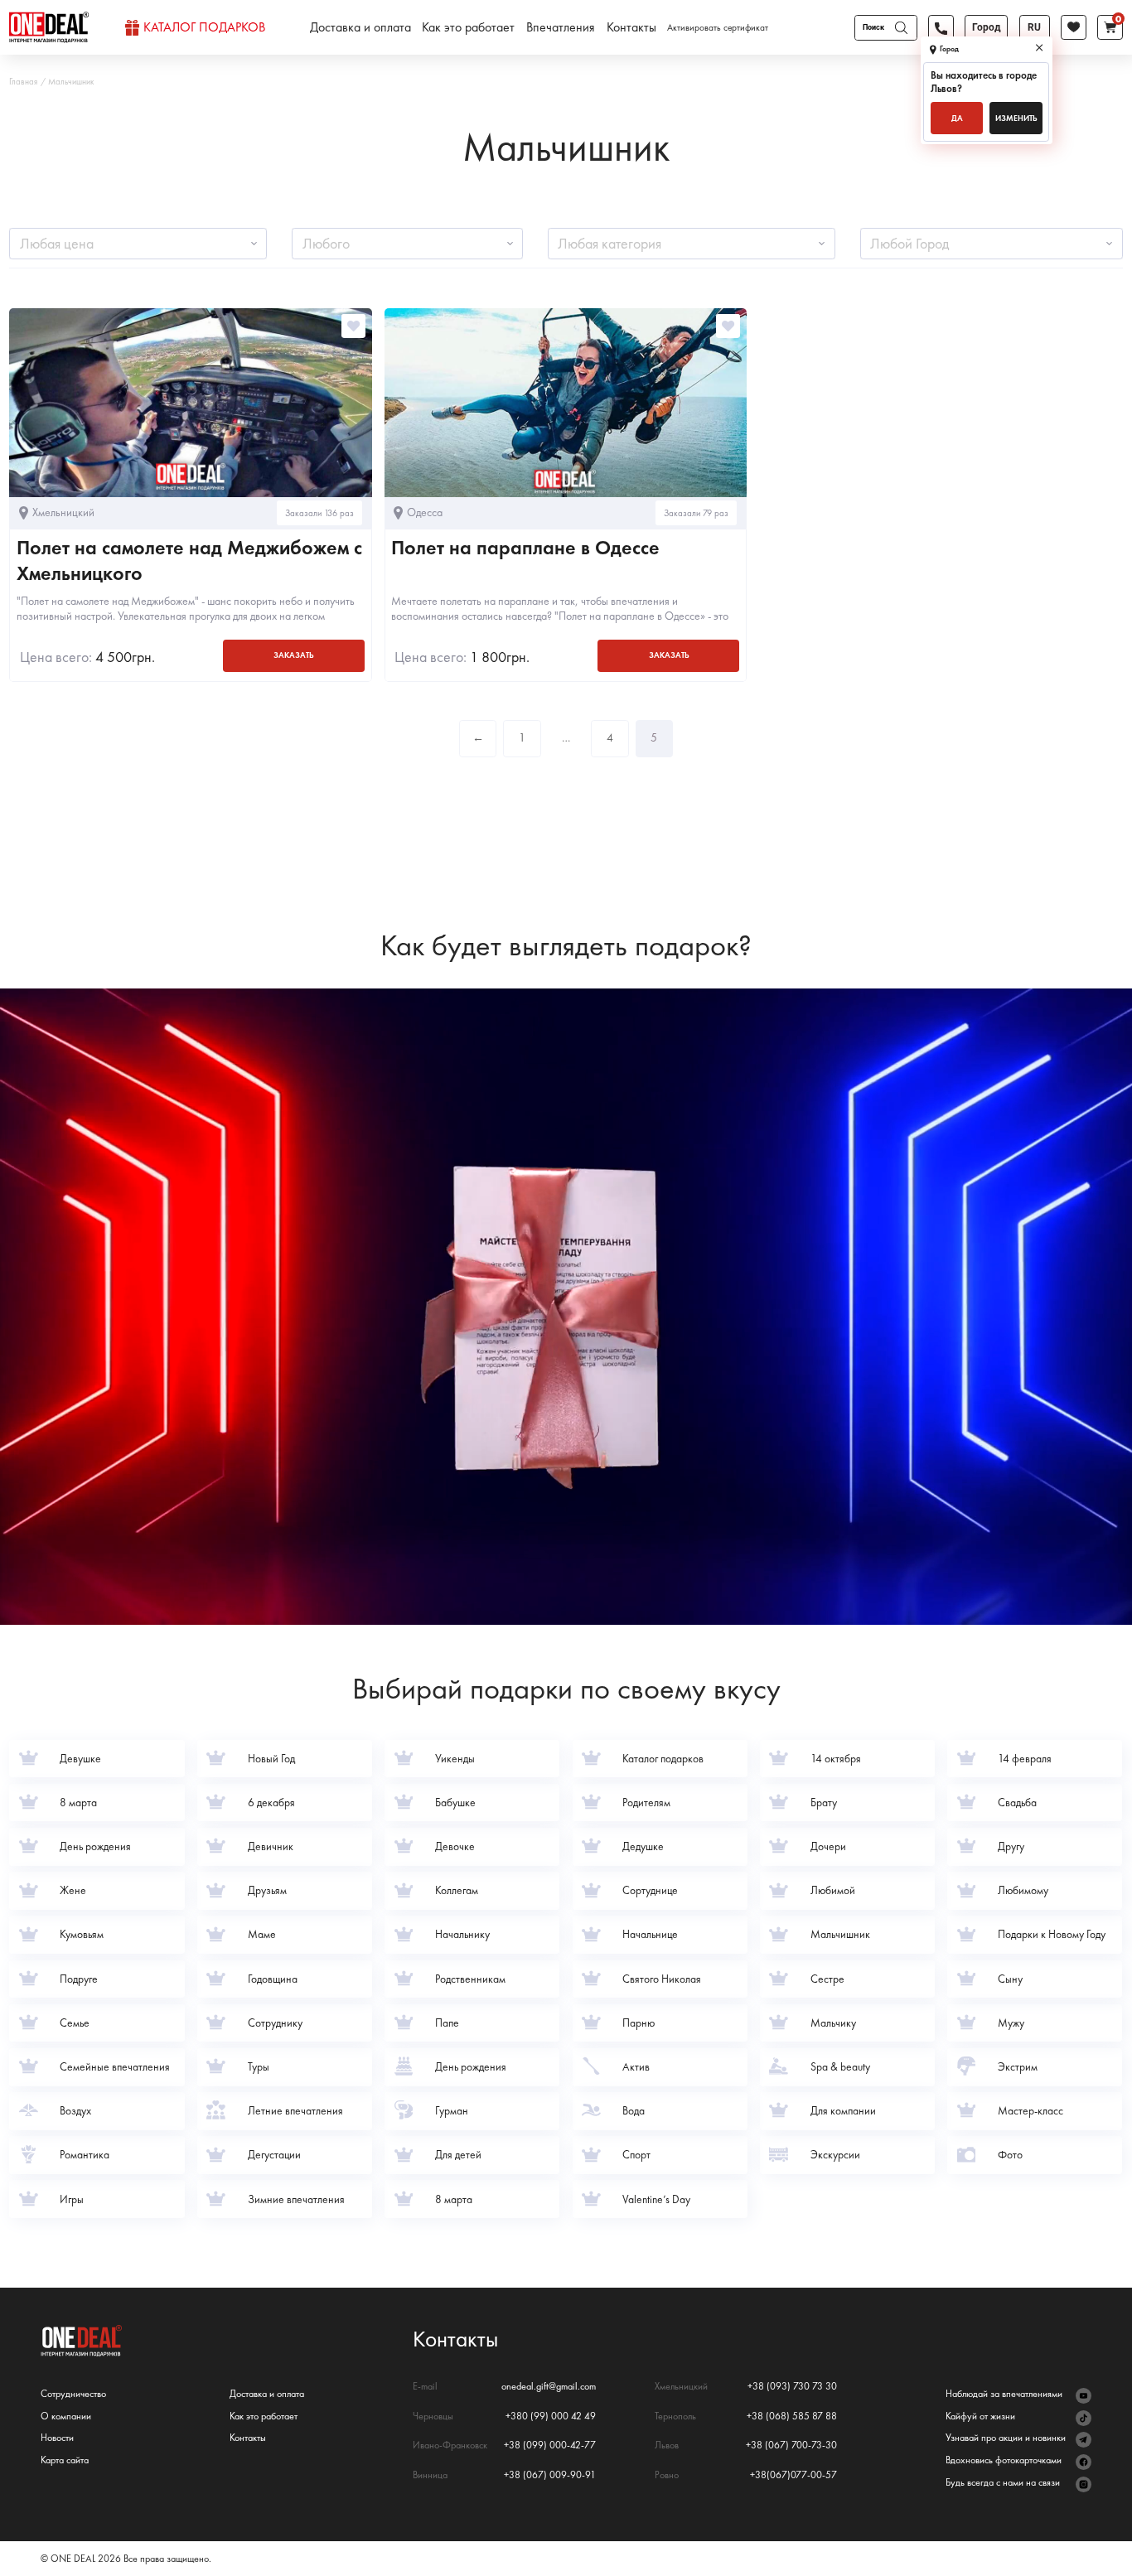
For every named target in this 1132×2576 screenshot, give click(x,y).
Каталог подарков (204, 27)
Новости (57, 2438)
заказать (293, 655)
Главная (23, 82)
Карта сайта (65, 2460)
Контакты (631, 27)
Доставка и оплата (360, 27)
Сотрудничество (73, 2394)
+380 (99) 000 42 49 (551, 2417)
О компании (66, 2417)
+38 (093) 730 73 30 (792, 2387)
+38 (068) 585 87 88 (792, 2417)
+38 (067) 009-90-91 (550, 2475)
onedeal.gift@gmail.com (549, 2387)
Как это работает (468, 27)
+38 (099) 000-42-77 (550, 2446)
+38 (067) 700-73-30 (791, 2446)
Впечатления (561, 27)
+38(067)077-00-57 (793, 2475)
